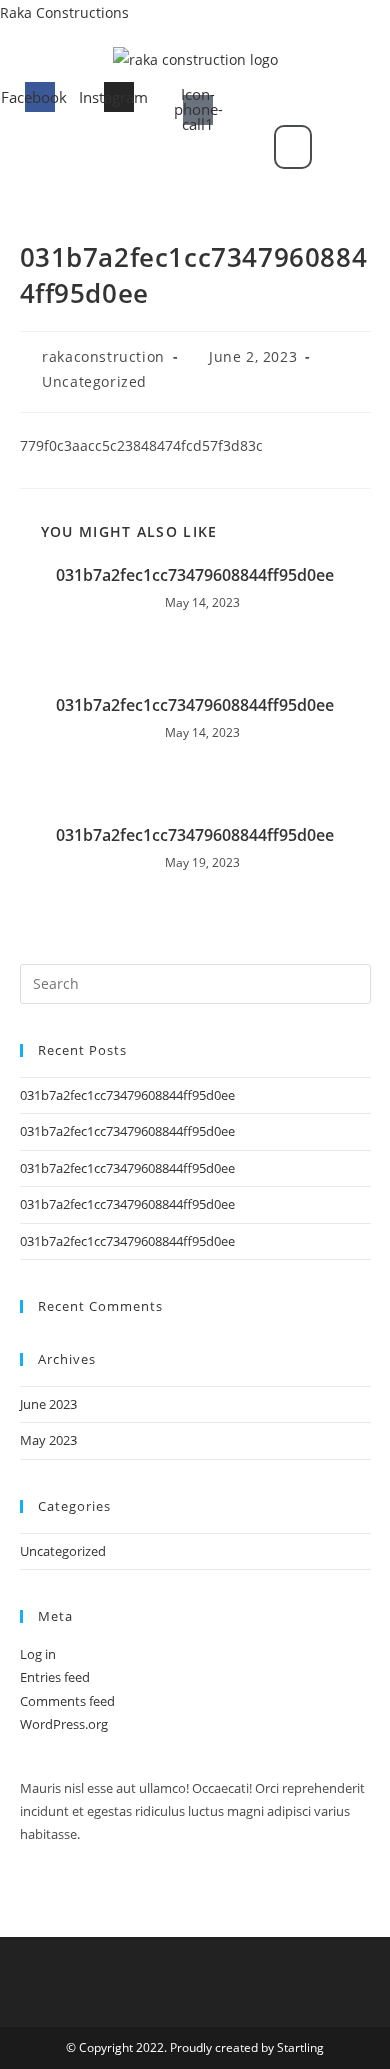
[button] (156, 147)
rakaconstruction (103, 356)
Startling (300, 2047)
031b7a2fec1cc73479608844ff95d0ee (195, 575)
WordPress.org (64, 1724)
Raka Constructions (64, 12)
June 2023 (48, 1404)
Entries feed (55, 1677)
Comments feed (67, 1701)
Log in (38, 1654)
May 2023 (48, 1440)
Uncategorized (94, 381)
